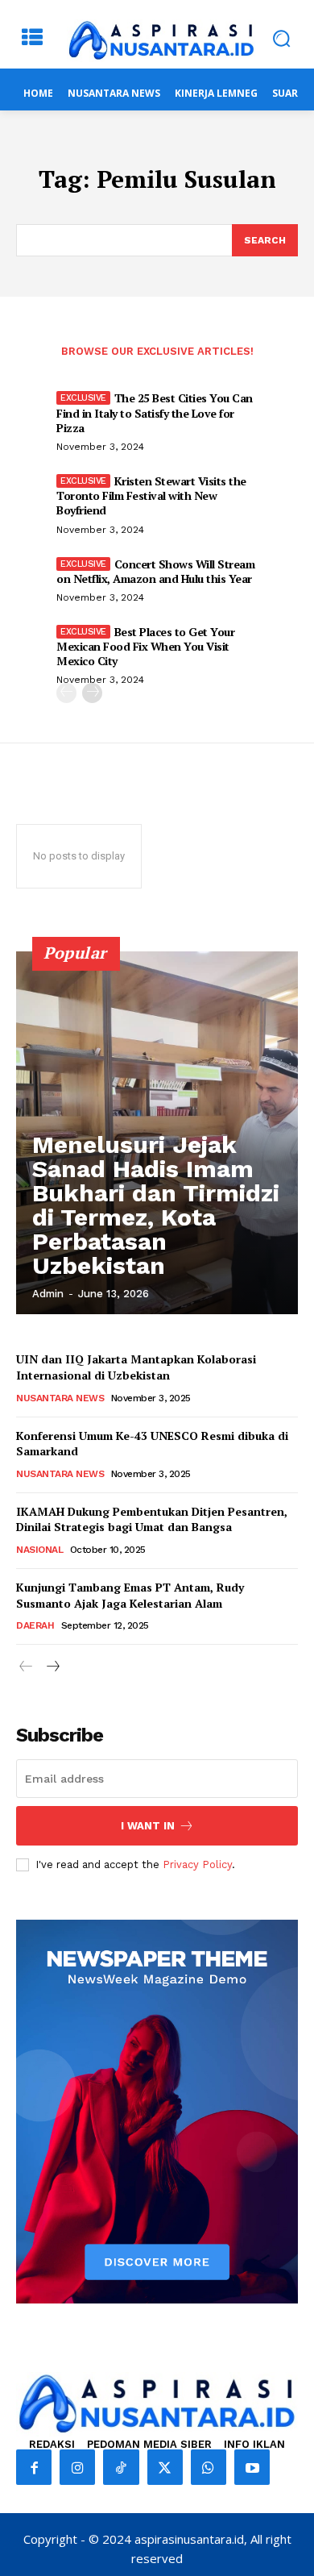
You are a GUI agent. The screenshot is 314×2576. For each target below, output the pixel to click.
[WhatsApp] (209, 2467)
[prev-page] (66, 693)
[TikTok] (121, 2467)
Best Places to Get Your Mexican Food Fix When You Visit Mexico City (145, 646)
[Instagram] (77, 2467)
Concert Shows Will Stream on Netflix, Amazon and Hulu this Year (155, 571)
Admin (48, 1294)
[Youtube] (252, 2467)
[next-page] (92, 693)
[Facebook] (34, 2467)
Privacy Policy (197, 1864)
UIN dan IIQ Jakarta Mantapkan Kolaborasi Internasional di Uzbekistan (136, 1367)
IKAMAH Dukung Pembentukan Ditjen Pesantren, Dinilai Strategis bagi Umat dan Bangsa (152, 1519)
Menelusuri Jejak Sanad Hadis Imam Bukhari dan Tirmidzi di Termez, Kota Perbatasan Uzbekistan (156, 1205)
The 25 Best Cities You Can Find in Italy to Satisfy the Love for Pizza (155, 412)
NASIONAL (39, 1550)
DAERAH (35, 1625)
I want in (148, 1826)
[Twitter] (165, 2467)
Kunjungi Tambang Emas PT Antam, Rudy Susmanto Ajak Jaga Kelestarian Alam (130, 1595)
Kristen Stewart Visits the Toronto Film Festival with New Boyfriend (151, 495)
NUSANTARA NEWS (60, 1398)
